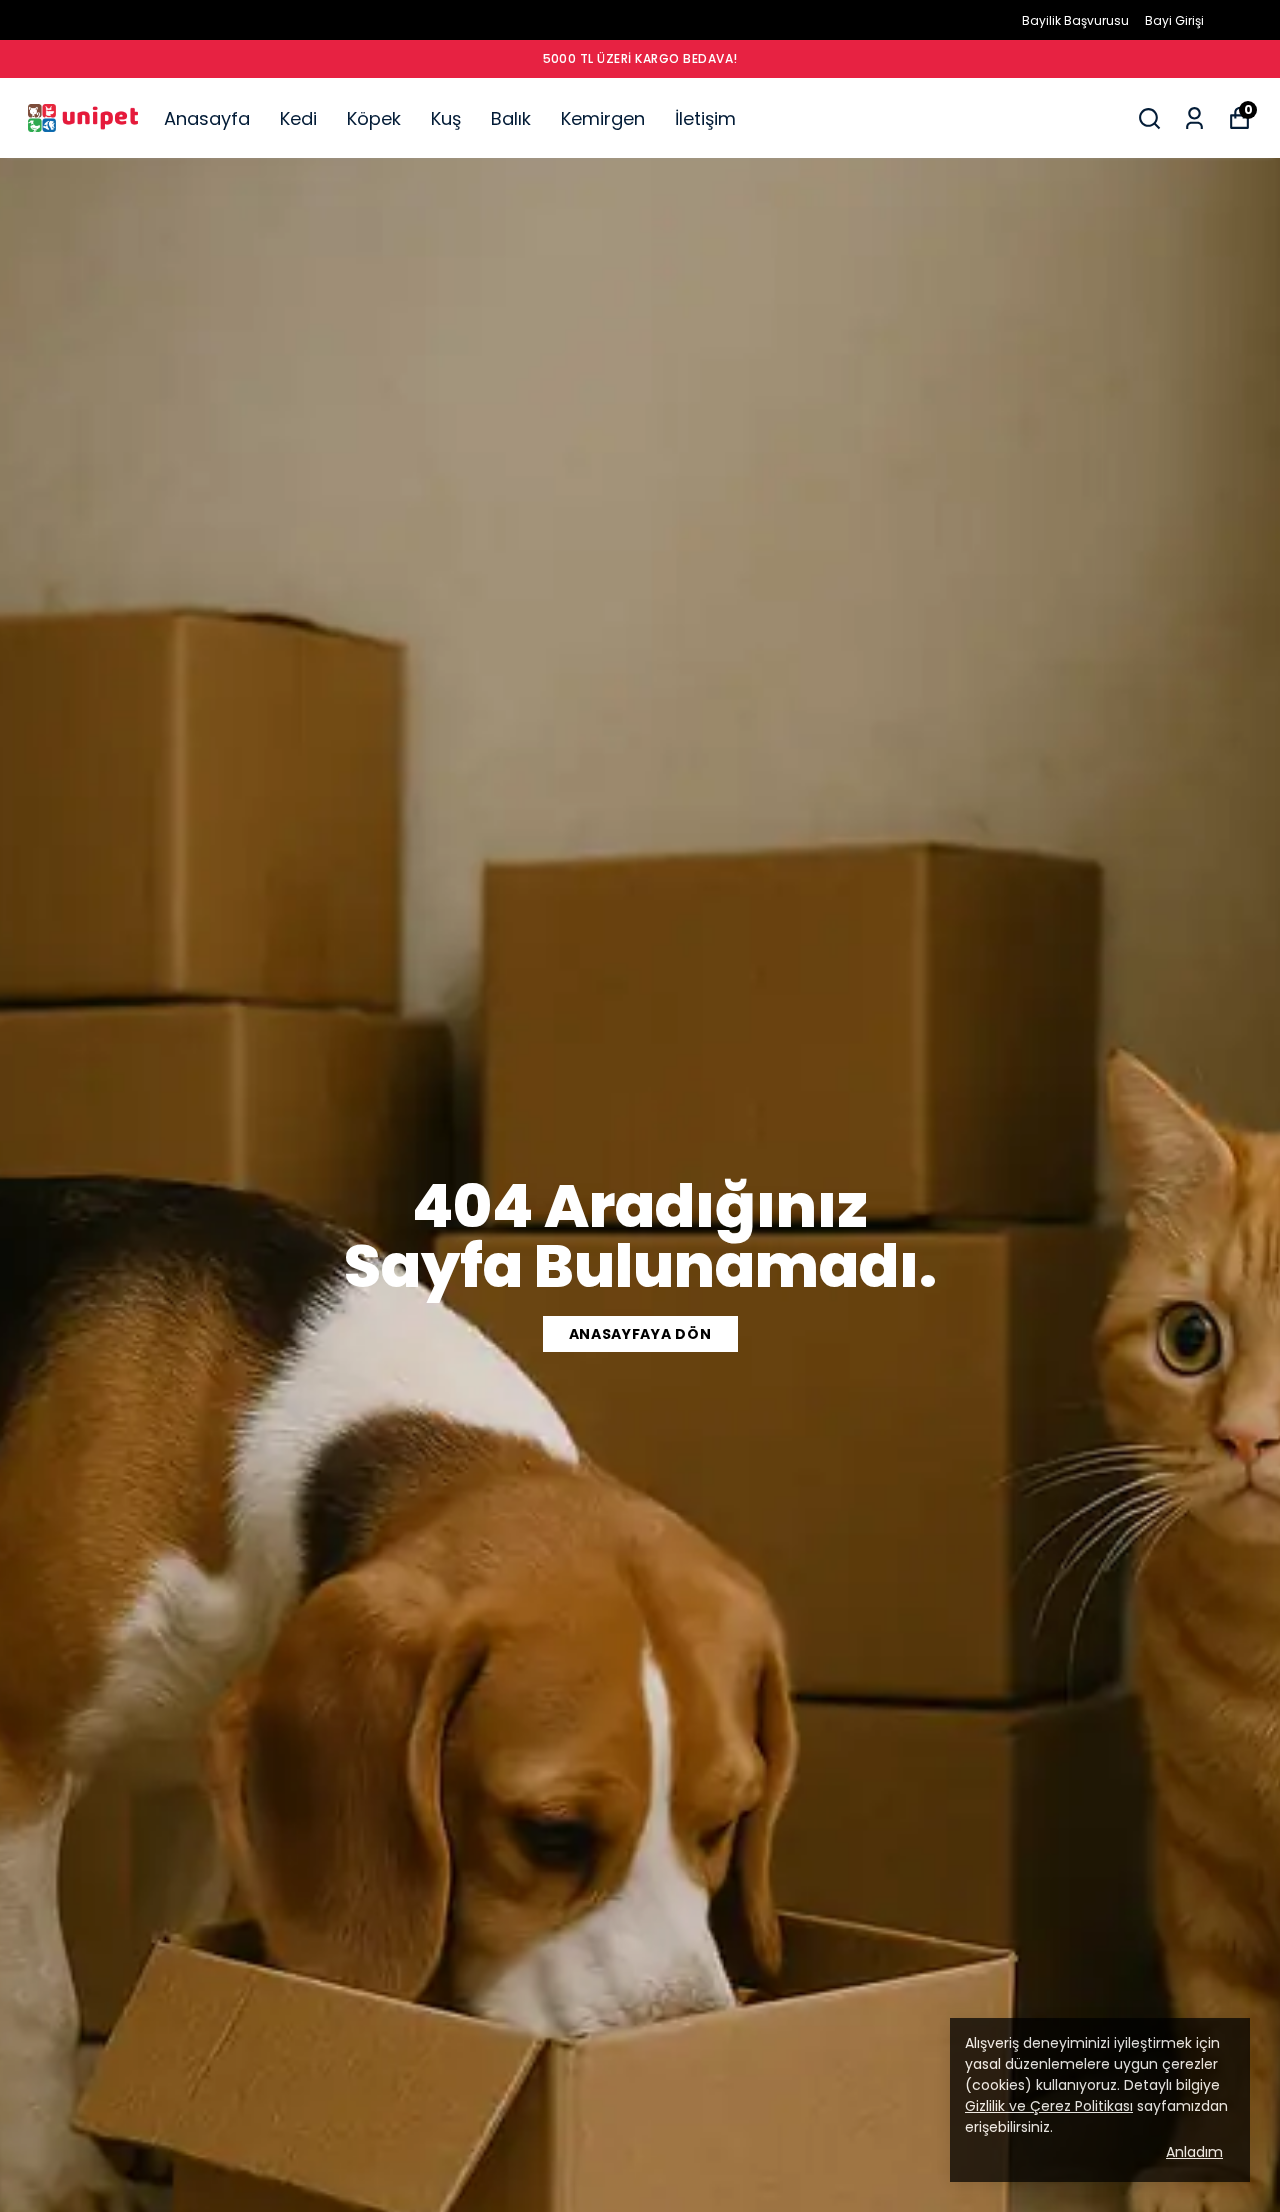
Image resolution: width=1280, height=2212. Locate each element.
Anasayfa (207, 118)
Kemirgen (603, 118)
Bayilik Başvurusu (1075, 20)
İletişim (705, 118)
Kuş (446, 118)
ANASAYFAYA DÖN (640, 1334)
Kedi (298, 118)
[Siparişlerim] (1194, 118)
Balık (511, 118)
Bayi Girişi (1174, 20)
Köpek (374, 118)
